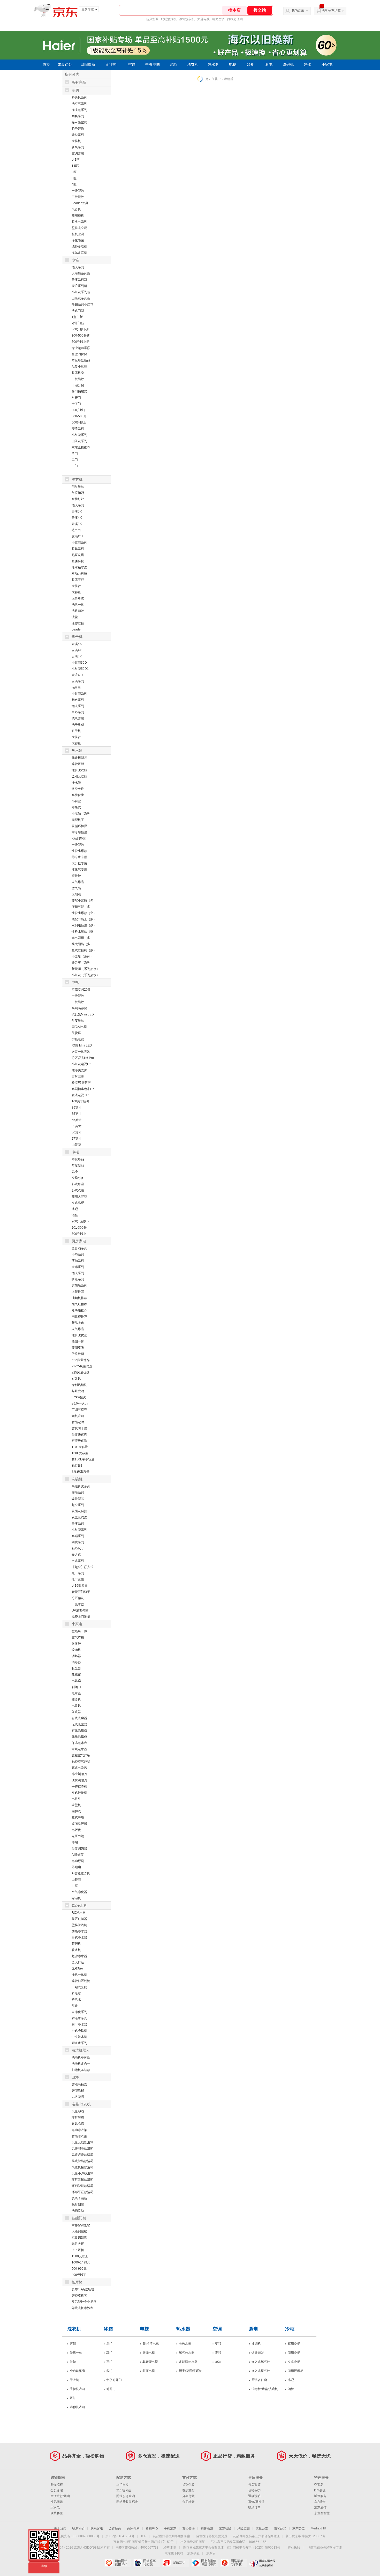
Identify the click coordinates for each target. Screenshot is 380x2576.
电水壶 (76, 1693)
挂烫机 (76, 1699)
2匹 (74, 172)
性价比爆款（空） (84, 913)
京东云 (211, 2553)
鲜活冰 (76, 1993)
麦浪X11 (77, 536)
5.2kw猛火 (79, 1397)
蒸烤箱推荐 (79, 1310)
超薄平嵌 (78, 580)
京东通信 (320, 2507)
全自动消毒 (78, 2371)
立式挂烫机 (79, 1793)
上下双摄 (78, 2250)
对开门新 (78, 323)
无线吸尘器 (79, 1724)
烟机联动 (78, 1416)
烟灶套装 (258, 2353)
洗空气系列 (79, 104)
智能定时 (78, 1422)
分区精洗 (78, 1598)
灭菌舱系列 (79, 1286)
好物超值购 (235, 19)
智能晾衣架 (79, 2136)
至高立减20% (81, 990)
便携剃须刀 (79, 1780)
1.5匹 (75, 166)
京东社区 (225, 2528)
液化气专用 (79, 870)
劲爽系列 (78, 116)
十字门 (76, 404)
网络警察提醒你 (147, 2563)
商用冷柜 (294, 2353)
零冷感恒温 (79, 832)
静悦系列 (78, 135)
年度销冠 (78, 493)
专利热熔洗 (79, 1385)
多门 (109, 2371)
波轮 (75, 617)
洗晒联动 (78, 2211)
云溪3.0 (77, 524)
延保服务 (320, 2496)
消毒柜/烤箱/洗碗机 (265, 2389)
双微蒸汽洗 (79, 1517)
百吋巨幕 (78, 1077)
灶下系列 (78, 1573)
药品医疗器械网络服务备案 (172, 2536)
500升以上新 (81, 342)
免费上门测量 (81, 1617)
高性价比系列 (81, 1486)
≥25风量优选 (81, 1372)
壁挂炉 (76, 876)
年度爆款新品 (81, 360)
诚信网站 (176, 2563)
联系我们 (78, 2528)
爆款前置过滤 (81, 1981)
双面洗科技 (79, 1511)
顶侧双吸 (78, 1348)
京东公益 (299, 2528)
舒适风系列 (79, 98)
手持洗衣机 (78, 2389)
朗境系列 (78, 1542)
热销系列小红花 (82, 305)
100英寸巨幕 (81, 1101)
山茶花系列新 (81, 298)
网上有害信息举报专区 (205, 2563)
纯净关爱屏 (79, 1070)
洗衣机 (193, 65)
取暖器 (76, 1712)
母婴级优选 (79, 1435)
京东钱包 (193, 2553)
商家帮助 (133, 2528)
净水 (308, 65)
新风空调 (152, 19)
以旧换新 (88, 65)
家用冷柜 (294, 2344)
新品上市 (78, 1323)
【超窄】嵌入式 (82, 1567)
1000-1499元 (81, 2262)
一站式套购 (79, 1987)
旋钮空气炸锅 (81, 1755)
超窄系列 (78, 1505)
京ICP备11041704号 (120, 2536)
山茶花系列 (79, 441)
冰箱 (173, 65)
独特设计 (78, 1466)
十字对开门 (114, 2380)
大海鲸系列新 (81, 273)
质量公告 (262, 2528)
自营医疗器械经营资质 (212, 2536)
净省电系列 (79, 110)
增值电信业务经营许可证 (325, 2548)
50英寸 (77, 1132)
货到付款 (188, 2485)
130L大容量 (80, 1453)
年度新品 (78, 1165)
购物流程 (57, 2485)
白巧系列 (78, 712)
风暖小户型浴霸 (82, 2173)
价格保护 (254, 2490)
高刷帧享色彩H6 (83, 1089)
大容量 (76, 592)
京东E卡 (320, 2502)
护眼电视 (78, 1039)
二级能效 (78, 1002)
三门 (75, 466)
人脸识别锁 (79, 2231)
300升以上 (79, 1234)
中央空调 (153, 65)
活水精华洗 (79, 567)
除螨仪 (76, 1675)
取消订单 (254, 2507)
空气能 (76, 888)
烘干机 (77, 637)
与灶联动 (78, 1391)
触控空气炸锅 (81, 1762)
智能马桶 (78, 2091)
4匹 (74, 184)
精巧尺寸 (78, 1548)
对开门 (76, 398)
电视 (233, 65)
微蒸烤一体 (79, 1631)
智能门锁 (79, 2218)
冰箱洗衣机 (187, 19)
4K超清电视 (151, 2344)
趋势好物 (78, 129)
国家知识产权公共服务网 (263, 2563)
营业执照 (294, 2548)
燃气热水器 (187, 2353)
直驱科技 (78, 561)
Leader (77, 629)
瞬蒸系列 (78, 1279)
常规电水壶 (79, 1749)
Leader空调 (80, 203)
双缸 (73, 2398)
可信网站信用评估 (118, 2563)
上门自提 (123, 2485)
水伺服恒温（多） (84, 925)
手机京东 (170, 2528)
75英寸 (77, 1114)
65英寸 (77, 1120)
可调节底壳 (79, 1410)
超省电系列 (79, 222)
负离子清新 (79, 2198)
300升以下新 (81, 329)
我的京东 (298, 11)
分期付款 (188, 2496)
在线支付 (188, 2490)
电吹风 (76, 1706)
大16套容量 (80, 1586)
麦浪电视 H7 (80, 1095)
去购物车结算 (331, 11)
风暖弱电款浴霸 (82, 2149)
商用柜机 (78, 216)
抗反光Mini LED (83, 1014)
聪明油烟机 (169, 19)
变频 (218, 2344)
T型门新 (77, 317)
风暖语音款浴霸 (82, 2155)
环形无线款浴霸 (82, 2180)
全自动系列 (79, 1248)
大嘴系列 (78, 1267)
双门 (109, 2353)
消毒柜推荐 (79, 1317)
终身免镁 (78, 789)
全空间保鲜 (79, 354)
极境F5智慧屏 (81, 1083)
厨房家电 (79, 1241)
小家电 (327, 65)
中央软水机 (79, 2037)
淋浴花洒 (78, 2097)
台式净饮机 (79, 2031)
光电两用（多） (82, 938)
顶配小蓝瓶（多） (84, 901)
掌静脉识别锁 (81, 2225)
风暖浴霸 (78, 2111)
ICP (144, 2536)
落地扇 (76, 1867)
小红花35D (79, 663)
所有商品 (79, 82)
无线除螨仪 (79, 1737)
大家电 (55, 2507)
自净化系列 (79, 2012)
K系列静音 (79, 838)
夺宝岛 (319, 2485)
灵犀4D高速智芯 (83, 2289)
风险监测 (244, 2528)
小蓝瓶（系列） (82, 956)
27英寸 (77, 1139)
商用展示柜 (295, 2371)
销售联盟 (207, 2528)
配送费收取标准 (127, 2502)
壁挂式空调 (79, 228)
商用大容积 (79, 1197)
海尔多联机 (79, 253)
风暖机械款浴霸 (82, 2167)
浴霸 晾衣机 (81, 2104)
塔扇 (75, 1842)
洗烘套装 (78, 611)
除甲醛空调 (79, 122)
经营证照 (170, 2548)
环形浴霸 (78, 2118)
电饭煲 (76, 1830)
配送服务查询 (126, 2496)
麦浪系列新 (79, 286)
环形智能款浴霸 (82, 2186)
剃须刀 (76, 1687)
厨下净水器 (79, 2024)
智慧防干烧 (79, 1428)
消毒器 (76, 1662)
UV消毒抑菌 (80, 1610)
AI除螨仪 (78, 1855)
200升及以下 (81, 1221)
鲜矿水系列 (79, 2043)
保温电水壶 (79, 1743)
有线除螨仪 (79, 1731)
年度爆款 (78, 1021)
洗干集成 (78, 725)
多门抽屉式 (79, 391)
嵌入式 (76, 1555)
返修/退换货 (256, 2502)
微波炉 (76, 1644)
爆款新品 (78, 1499)
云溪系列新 (79, 280)
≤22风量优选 (81, 1360)
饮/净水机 (79, 1905)
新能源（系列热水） (86, 969)
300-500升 (79, 416)
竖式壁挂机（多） (84, 950)
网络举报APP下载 (234, 2563)
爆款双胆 (78, 764)
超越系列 (78, 549)
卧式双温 (78, 1190)
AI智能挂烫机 (81, 1873)
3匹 (74, 178)
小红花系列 (79, 435)
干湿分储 (78, 385)
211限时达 (124, 2490)
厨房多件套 (259, 2380)
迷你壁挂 (78, 623)
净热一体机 (79, 1975)
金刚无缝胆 (79, 776)
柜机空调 (78, 234)
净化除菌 (78, 240)
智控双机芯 (79, 2296)
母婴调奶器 (79, 1849)
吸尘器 (76, 1668)
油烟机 (256, 2344)
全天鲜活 (78, 1962)
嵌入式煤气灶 (261, 2371)
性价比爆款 (79, 851)
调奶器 (76, 1656)
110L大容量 (80, 1447)
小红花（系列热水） (86, 975)
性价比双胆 (79, 770)
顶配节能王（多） (84, 919)
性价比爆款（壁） (84, 932)
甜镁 (75, 2006)
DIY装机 (320, 2490)
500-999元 (79, 2269)
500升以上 (79, 422)
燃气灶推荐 (79, 1304)
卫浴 (75, 2077)
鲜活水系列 (79, 2018)
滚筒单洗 (78, 598)
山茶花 (76, 1145)
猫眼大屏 (78, 2244)
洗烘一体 (78, 605)
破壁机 (76, 1805)
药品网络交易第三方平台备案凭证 (256, 2536)
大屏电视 (203, 19)
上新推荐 (78, 1292)
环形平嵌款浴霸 (82, 2192)
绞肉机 (76, 1650)
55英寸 (77, 1126)
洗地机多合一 (81, 2064)
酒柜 (75, 1215)
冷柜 (251, 65)
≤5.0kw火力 (80, 1404)
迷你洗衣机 (78, 2407)
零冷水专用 (79, 857)
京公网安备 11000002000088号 (77, 2536)
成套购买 (65, 65)
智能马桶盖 (79, 2084)
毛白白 (76, 530)
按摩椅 (77, 2282)
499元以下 (79, 2275)
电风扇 (76, 1681)
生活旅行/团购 (60, 2496)
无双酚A (77, 1969)
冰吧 (75, 1209)
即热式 (76, 807)
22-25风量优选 (82, 1366)
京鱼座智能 (322, 2513)
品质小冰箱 (79, 367)
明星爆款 (78, 487)
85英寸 (77, 1108)
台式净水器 (79, 1937)
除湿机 (76, 1898)
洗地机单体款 (81, 2058)
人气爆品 (78, 882)
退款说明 (254, 2496)
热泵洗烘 (78, 555)
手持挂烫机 (79, 1786)
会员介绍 (57, 2490)
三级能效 (78, 197)
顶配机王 (78, 820)
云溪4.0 (77, 518)
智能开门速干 (81, 1592)
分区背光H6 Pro (83, 1058)
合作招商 (115, 2528)
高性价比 (78, 795)
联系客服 (57, 2513)
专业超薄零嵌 (81, 348)
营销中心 (152, 2528)
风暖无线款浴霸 (82, 2142)
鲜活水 (76, 2000)
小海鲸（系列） (82, 814)
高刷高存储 (79, 1008)
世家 (75, 1886)
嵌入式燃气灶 (261, 2362)
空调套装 (78, 153)
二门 (75, 460)
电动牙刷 (78, 1861)
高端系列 (78, 1536)
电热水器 (185, 2344)
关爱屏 (76, 1033)
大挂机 (76, 141)
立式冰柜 (78, 1203)
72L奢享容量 (81, 1472)
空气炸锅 (78, 1637)
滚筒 (73, 2344)
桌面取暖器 (79, 1824)
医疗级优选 (79, 1441)
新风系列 (78, 147)
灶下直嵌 (78, 1579)
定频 (218, 2353)
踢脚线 (76, 1811)
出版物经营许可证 (193, 2542)
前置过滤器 (79, 1919)
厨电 (269, 65)
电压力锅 (78, 1836)
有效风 (76, 1379)
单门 (75, 454)
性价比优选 (79, 1335)
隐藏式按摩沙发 (82, 2308)
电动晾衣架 (79, 2130)
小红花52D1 (80, 669)
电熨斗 (76, 1799)
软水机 (76, 1950)
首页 (47, 65)
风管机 (76, 209)
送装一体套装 (81, 1052)
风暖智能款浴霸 (82, 2161)
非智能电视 (150, 2362)
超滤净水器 (79, 1956)
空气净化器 (79, 1892)
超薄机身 (78, 373)
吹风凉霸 (78, 2124)
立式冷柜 (294, 2362)
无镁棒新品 (79, 758)
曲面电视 (149, 2371)
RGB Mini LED (82, 1045)
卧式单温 (78, 1184)
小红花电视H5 (81, 1064)
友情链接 (188, 2528)
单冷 (218, 2362)
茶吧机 (76, 1944)
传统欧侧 (78, 1354)
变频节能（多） (82, 907)
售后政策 (254, 2485)
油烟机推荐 (79, 1298)
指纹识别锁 (79, 2238)
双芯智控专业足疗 (84, 2302)
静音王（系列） (82, 963)
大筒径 (76, 586)
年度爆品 (78, 1159)
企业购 (111, 65)
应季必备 (78, 1178)
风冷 (75, 1172)
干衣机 (74, 2380)
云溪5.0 (77, 511)
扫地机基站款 (81, 2070)
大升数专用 (79, 863)
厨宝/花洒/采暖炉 (191, 2371)
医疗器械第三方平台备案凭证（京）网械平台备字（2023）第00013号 (232, 2548)
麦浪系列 (78, 429)
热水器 (213, 65)
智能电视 (149, 2353)
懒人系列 (78, 267)
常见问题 (57, 2502)
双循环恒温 (79, 826)
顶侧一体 (78, 1341)
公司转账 (188, 2502)
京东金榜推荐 (81, 447)
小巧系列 (78, 1254)
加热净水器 (79, 1931)
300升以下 (79, 410)
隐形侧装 (78, 2204)
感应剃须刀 (79, 1774)
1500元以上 (80, 2256)
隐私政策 (280, 2528)
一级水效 (78, 1604)
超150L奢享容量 (83, 1459)
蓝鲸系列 (78, 1261)
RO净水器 (79, 1913)
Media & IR (318, 2528)
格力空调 (218, 19)
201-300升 (79, 1228)
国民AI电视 (79, 1027)
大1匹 (76, 160)
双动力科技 (79, 574)
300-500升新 (81, 336)
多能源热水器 (188, 2362)
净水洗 (76, 783)
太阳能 (76, 894)
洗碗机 (288, 65)
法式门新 (78, 311)
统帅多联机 (79, 247)
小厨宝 (76, 801)
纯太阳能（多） (82, 944)
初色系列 (78, 700)
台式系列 (78, 1561)
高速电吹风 (79, 1768)
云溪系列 (78, 681)
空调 (132, 65)
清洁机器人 (81, 2050)
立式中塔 (78, 1817)
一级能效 (78, 191)
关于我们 (60, 2528)
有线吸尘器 (79, 1718)
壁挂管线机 (79, 1925)
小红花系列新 (81, 292)
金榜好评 (78, 499)
